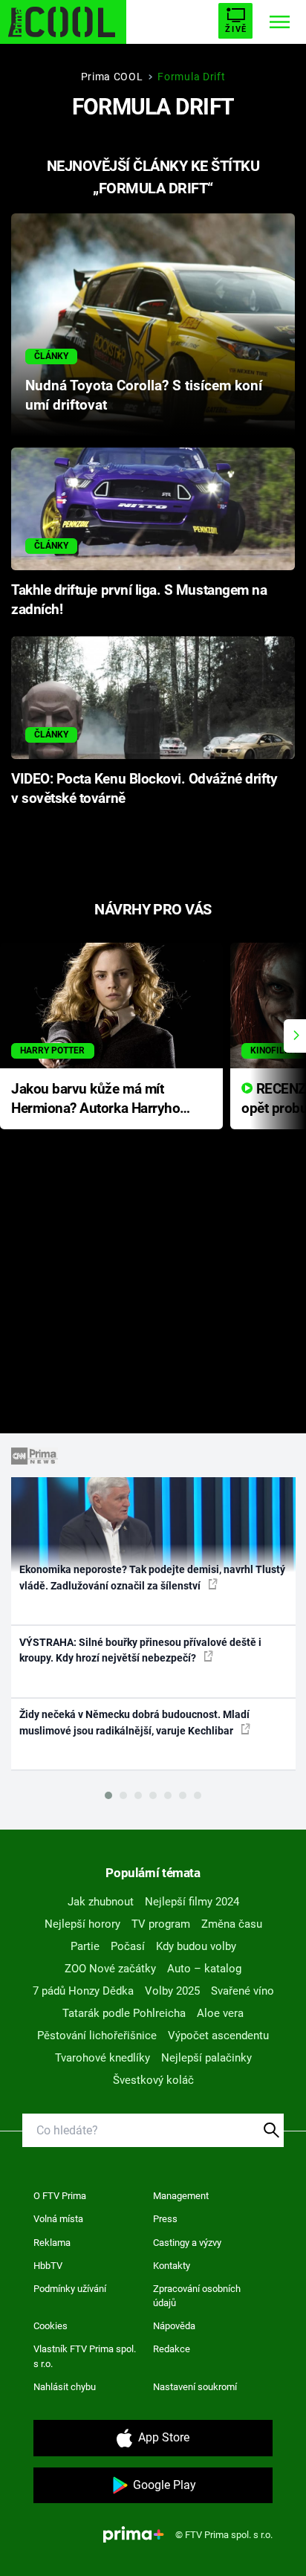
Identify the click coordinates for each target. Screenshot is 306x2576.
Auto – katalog (204, 1969)
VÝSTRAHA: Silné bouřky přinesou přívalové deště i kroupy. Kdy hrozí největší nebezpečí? (140, 1650)
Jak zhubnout (101, 1902)
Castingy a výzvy (187, 2243)
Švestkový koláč (153, 2080)
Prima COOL (112, 77)
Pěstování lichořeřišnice (97, 2036)
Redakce (172, 2349)
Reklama (52, 2243)
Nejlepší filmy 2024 (192, 1902)
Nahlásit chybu (65, 2387)
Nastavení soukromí (195, 2387)
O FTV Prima (60, 2196)
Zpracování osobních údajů (197, 2296)
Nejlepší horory (82, 1924)
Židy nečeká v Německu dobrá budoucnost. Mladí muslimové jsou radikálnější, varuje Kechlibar (134, 1722)
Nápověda (174, 2326)
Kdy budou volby (196, 1946)
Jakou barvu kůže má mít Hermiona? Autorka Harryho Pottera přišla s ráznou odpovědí (95, 1100)
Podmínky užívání (70, 2289)
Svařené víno (242, 1991)
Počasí (128, 1946)
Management (181, 2196)
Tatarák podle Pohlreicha (124, 2013)
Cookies (51, 2326)
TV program (161, 1924)
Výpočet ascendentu (218, 2036)
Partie (85, 1946)
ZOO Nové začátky (110, 1969)
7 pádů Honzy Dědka (83, 1991)
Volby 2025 (172, 1991)
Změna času (232, 1924)
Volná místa (58, 2219)
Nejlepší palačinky (206, 2058)
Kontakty (172, 2266)
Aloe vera (220, 2013)
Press (165, 2219)
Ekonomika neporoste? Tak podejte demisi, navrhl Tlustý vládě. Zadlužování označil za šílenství (152, 1577)
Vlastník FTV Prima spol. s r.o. (85, 2356)
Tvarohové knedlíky (102, 2058)
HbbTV (48, 2266)
